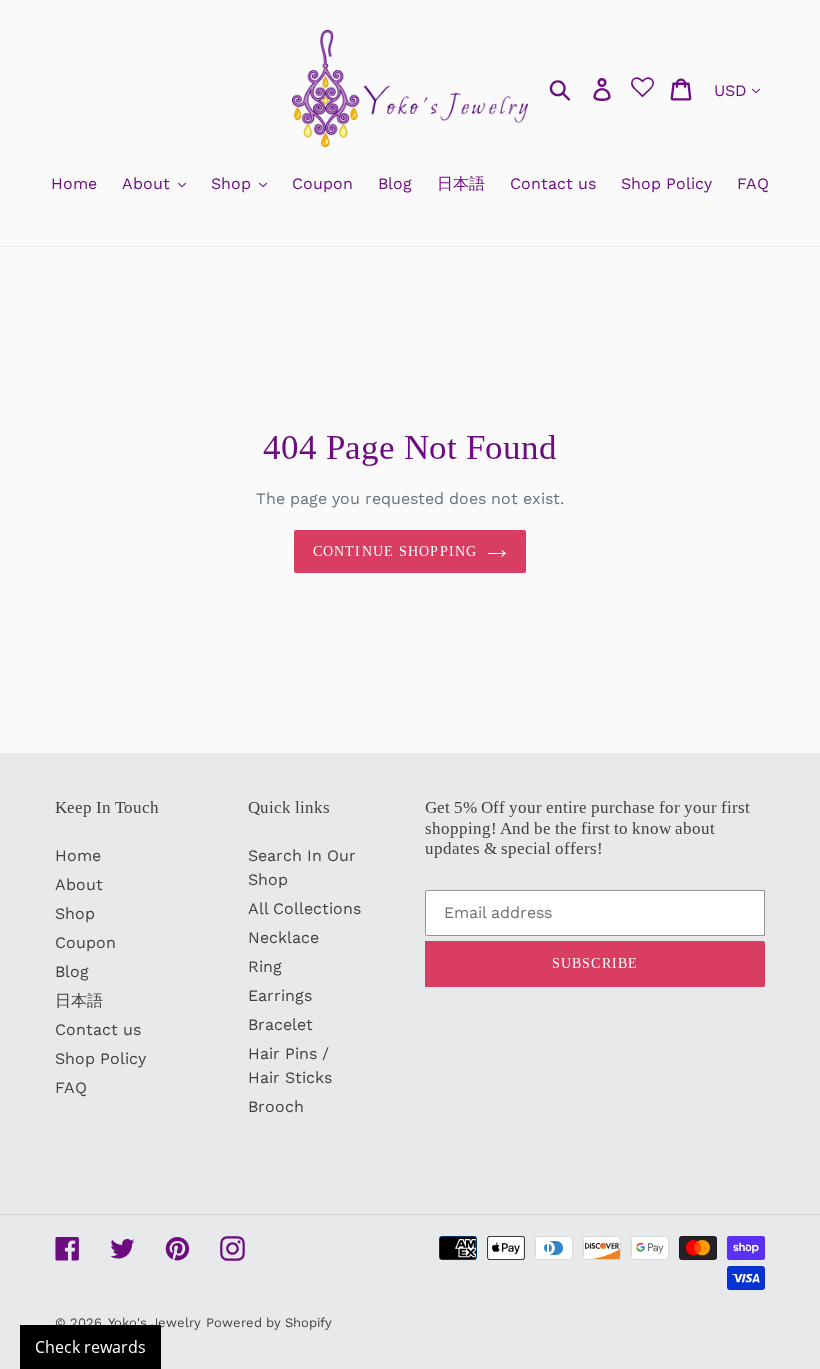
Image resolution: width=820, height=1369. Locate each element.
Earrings (280, 995)
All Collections (304, 908)
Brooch (276, 1106)
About (79, 884)
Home (78, 855)
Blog (72, 971)
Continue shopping (395, 551)
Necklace (283, 937)
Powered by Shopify (269, 1322)
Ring (265, 966)
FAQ (71, 1087)
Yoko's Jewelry (154, 1322)
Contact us (98, 1029)
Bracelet (280, 1024)
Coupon (85, 942)
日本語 (79, 1000)
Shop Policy (100, 1058)
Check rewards (90, 1347)
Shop (75, 913)
